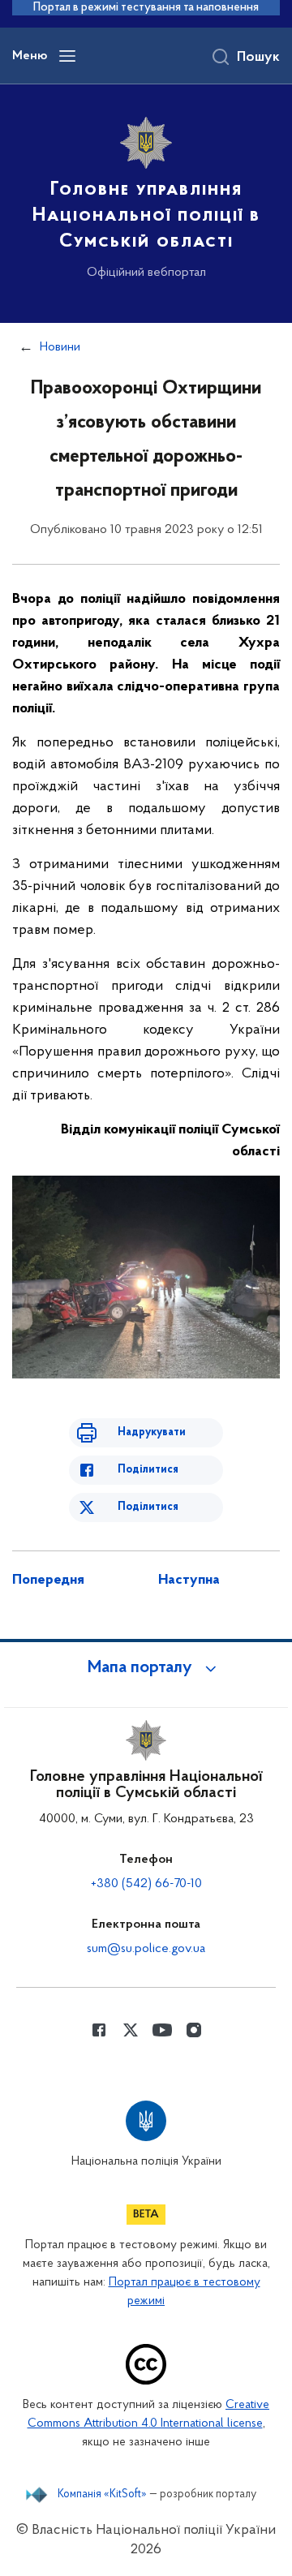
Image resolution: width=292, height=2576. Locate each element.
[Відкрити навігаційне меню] (67, 56)
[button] (146, 1668)
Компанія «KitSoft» (102, 2495)
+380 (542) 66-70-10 (146, 1884)
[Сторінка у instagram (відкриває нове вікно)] (194, 2030)
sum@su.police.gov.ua (146, 1949)
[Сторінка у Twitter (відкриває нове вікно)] (131, 2030)
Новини (60, 347)
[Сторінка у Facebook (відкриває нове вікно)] (99, 2030)
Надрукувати (152, 1432)
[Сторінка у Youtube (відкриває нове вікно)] (162, 2030)
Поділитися (148, 1470)
